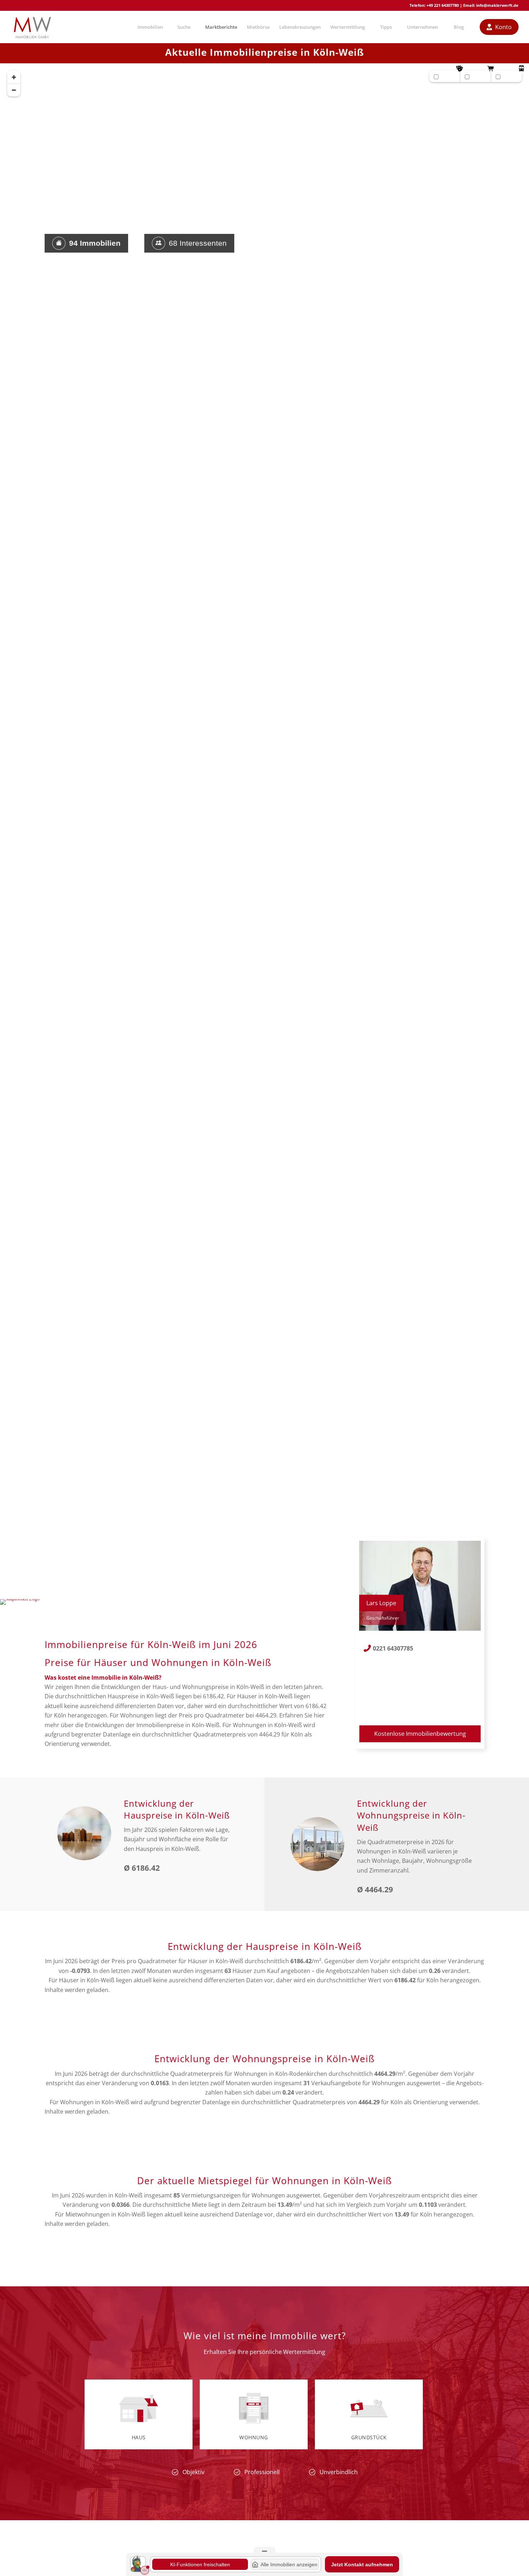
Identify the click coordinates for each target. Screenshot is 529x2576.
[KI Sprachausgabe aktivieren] (145, 2570)
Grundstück (369, 2437)
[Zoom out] (14, 90)
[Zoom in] (14, 77)
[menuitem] (150, 27)
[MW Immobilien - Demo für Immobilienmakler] (32, 27)
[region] (264, 836)
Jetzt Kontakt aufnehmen (362, 2564)
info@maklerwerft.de (497, 5)
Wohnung (254, 2437)
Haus (139, 2437)
